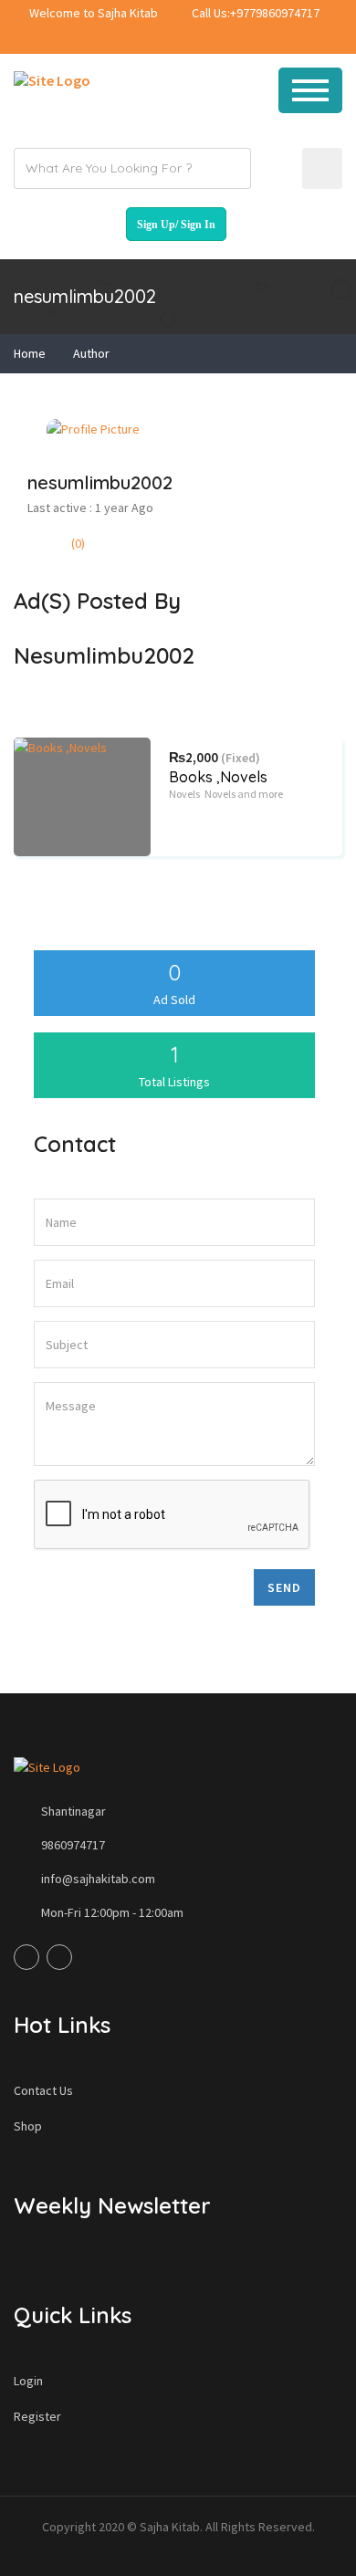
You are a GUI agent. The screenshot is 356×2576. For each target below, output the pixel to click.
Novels (184, 794)
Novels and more (244, 794)
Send (284, 1587)
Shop (28, 2126)
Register (37, 2416)
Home (30, 353)
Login (28, 2381)
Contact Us (43, 2090)
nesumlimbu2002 (100, 482)
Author (91, 353)
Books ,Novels (218, 777)
